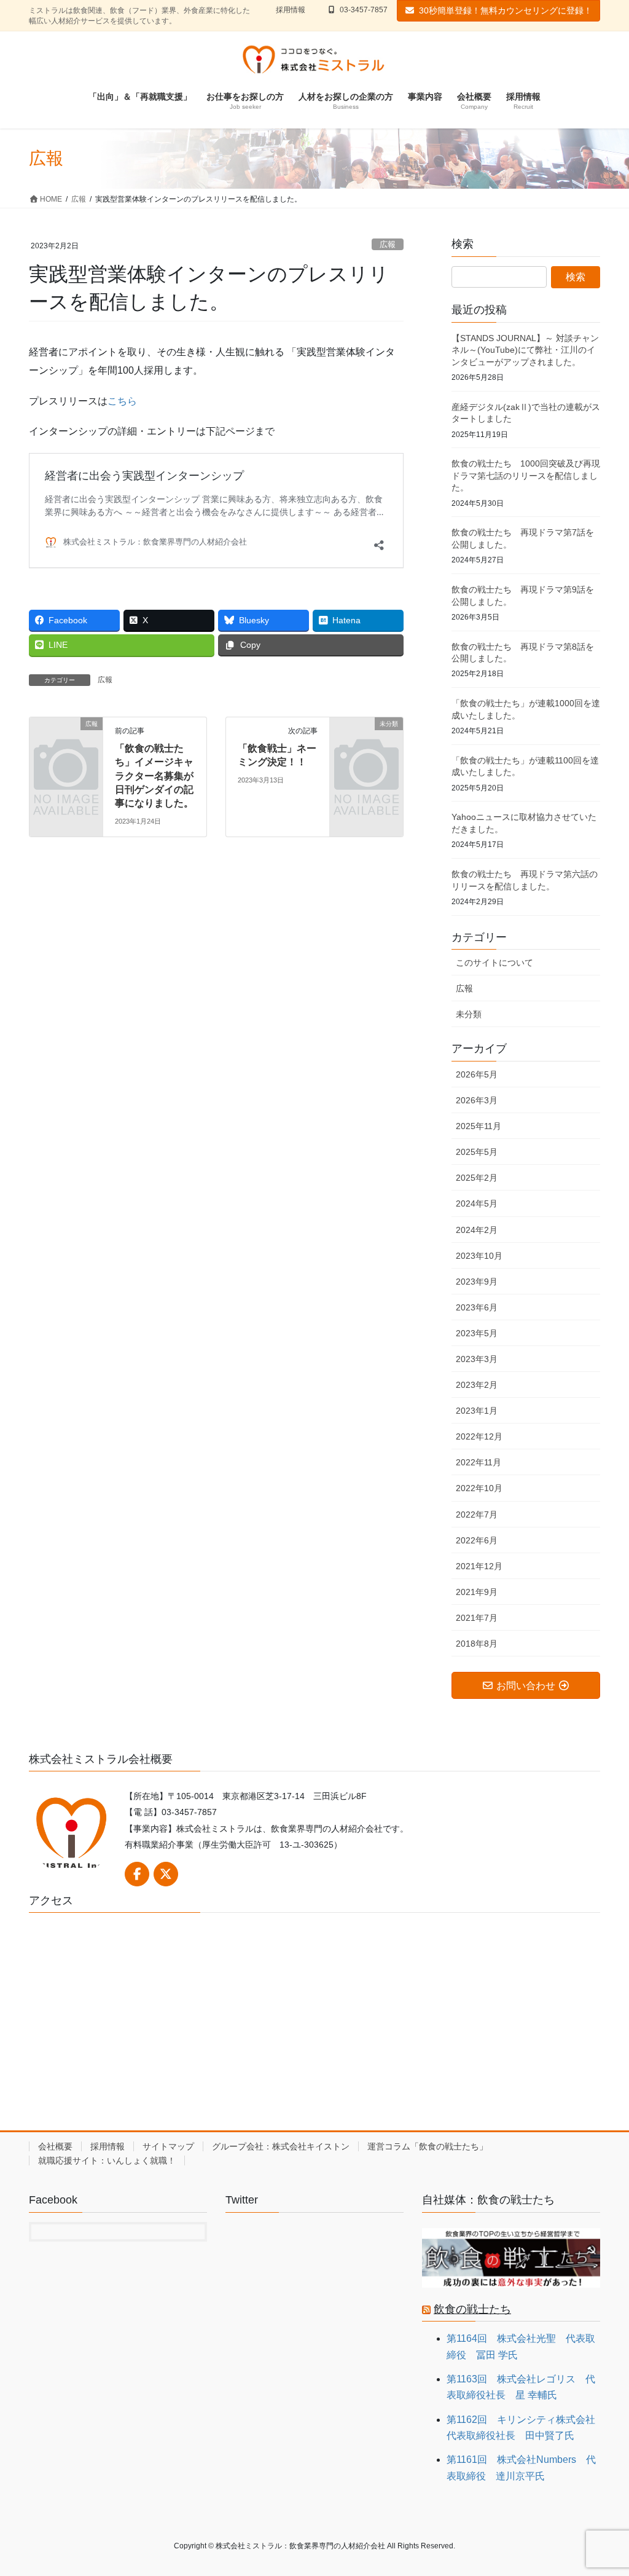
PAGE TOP (602, 2488)
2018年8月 (477, 1644)
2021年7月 (477, 1618)
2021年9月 (477, 1592)
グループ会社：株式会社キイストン (281, 2146)
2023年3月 (477, 1359)
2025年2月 (477, 1178)
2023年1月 (477, 1411)
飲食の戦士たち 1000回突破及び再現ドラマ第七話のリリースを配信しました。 (526, 475)
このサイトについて (494, 963)
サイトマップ (168, 2146)
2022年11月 (479, 1462)
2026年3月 (477, 1100)
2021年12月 (479, 1566)
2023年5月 (477, 1333)
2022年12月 (479, 1436)
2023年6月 (477, 1307)
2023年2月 (477, 1385)
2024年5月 (477, 1203)
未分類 (469, 1014)
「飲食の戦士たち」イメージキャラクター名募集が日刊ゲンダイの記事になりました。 (154, 776)
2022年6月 (477, 1540)
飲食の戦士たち (472, 2309)
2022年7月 (477, 1514)
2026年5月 (477, 1074)
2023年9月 (477, 1282)
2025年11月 (479, 1126)
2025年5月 (477, 1152)
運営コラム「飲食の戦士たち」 (428, 2146)
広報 (388, 244)
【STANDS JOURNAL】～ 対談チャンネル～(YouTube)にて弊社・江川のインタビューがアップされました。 (525, 350)
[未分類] (366, 739)
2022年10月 (479, 1488)
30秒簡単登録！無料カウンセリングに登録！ (506, 10)
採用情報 (291, 10)
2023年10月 (479, 1256)
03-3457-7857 (364, 10)
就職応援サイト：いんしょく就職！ (107, 2160)
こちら (122, 401)
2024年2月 (477, 1230)
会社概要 (55, 2146)
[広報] (66, 739)
